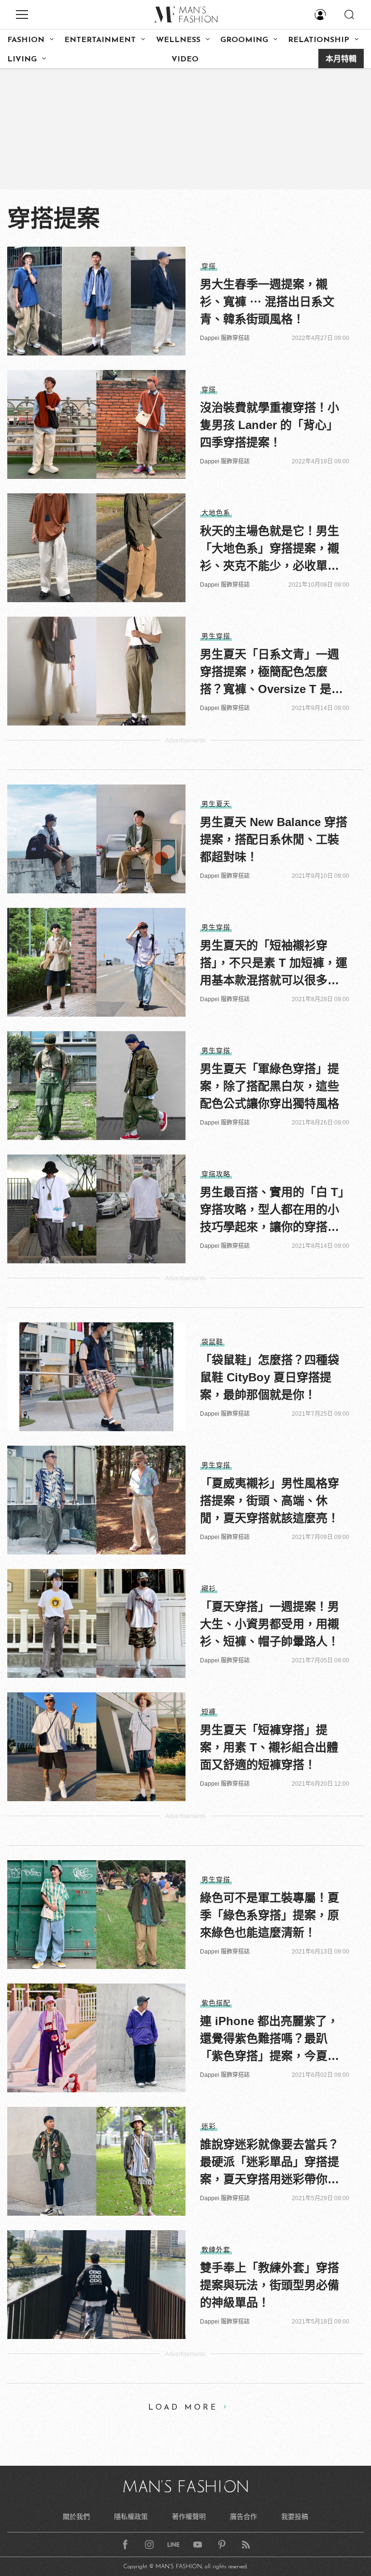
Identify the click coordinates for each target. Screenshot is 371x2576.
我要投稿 (295, 2517)
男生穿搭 (216, 636)
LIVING (22, 59)
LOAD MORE (183, 2408)
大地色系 (216, 513)
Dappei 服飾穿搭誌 (225, 338)
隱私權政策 (131, 2517)
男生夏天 (216, 804)
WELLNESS (178, 40)
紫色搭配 (216, 2003)
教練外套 (216, 2250)
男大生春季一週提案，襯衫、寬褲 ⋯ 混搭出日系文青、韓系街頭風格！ (267, 302)
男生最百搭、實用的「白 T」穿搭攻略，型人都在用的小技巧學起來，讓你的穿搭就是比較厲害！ (272, 1211)
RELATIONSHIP (319, 40)
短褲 (209, 1712)
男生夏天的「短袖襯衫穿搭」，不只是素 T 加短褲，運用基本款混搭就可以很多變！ (274, 964)
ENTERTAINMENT (100, 40)
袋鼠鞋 (212, 1342)
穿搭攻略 (216, 1174)
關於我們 (76, 2517)
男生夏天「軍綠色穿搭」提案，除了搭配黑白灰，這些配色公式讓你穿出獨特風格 (270, 1086)
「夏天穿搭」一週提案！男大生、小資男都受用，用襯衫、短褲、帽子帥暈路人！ (270, 1624)
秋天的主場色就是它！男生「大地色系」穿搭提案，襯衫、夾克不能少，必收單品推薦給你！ (270, 549)
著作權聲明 (189, 2517)
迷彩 (209, 2126)
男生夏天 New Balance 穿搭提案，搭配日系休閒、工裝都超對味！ (274, 839)
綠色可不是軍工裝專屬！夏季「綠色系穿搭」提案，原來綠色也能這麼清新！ (270, 1915)
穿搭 (209, 266)
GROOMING (244, 40)
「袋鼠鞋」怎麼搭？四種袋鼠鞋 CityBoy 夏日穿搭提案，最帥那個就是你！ (270, 1377)
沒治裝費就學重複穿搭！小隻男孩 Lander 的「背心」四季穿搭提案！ (270, 425)
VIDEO (185, 59)
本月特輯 (341, 59)
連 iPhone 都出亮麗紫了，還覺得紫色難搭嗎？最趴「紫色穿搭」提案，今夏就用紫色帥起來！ (270, 2040)
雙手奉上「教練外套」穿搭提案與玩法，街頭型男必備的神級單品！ (270, 2285)
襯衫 (209, 1588)
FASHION (26, 40)
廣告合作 (243, 2517)
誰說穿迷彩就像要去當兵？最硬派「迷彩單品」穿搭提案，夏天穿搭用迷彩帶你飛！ (270, 2163)
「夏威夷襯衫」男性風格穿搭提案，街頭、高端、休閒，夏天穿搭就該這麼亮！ (270, 1501)
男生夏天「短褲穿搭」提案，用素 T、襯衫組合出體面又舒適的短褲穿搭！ (269, 1747)
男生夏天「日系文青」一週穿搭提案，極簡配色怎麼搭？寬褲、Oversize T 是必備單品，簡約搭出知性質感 (271, 673)
